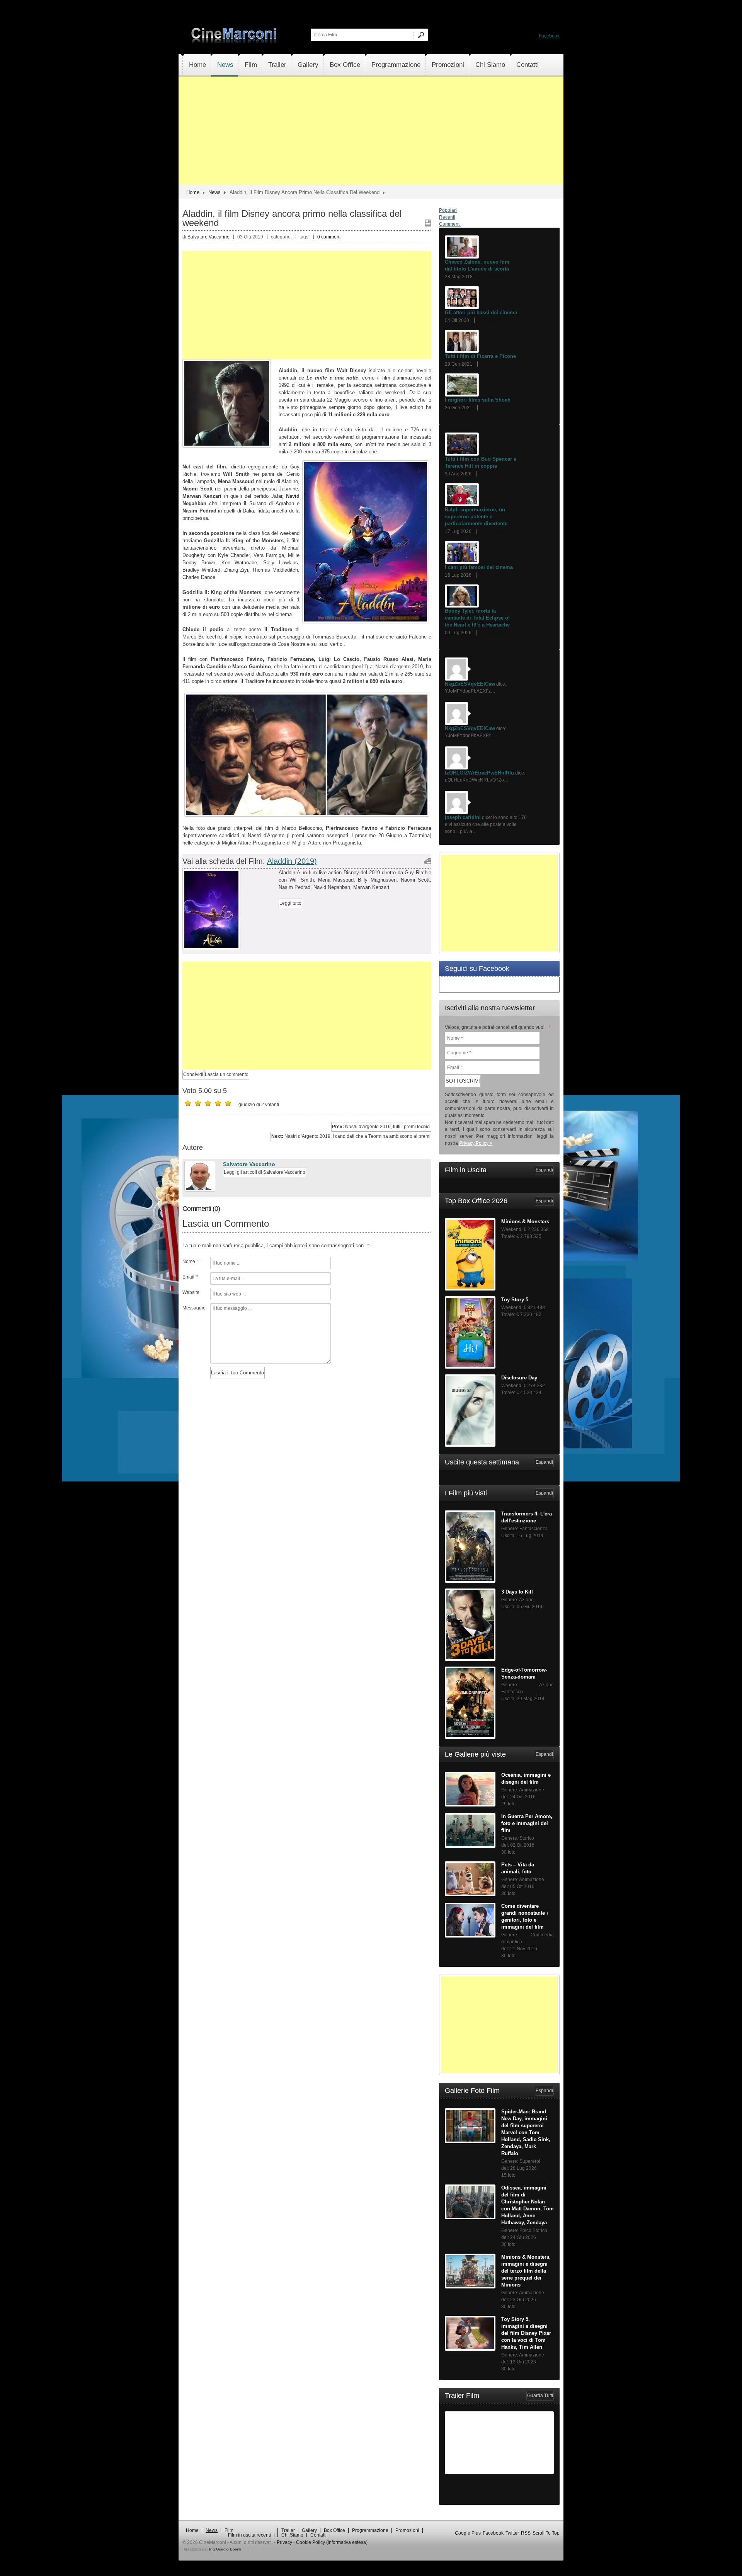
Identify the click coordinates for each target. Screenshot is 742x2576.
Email (190, 1277)
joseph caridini (463, 817)
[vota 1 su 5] (188, 1103)
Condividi (193, 1074)
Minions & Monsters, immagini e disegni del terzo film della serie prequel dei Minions (526, 2271)
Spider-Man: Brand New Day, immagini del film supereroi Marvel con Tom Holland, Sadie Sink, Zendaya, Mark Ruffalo (526, 2132)
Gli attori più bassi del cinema (481, 312)
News (225, 65)
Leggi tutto (290, 903)
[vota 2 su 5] (198, 1103)
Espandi (544, 1170)
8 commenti (492, 575)
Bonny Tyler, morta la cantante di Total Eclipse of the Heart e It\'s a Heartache (477, 618)
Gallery (308, 65)
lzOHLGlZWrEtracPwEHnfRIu (479, 773)
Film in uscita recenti (249, 2535)
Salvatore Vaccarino (249, 1164)
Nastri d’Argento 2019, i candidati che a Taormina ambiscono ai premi (351, 1136)
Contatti (528, 65)
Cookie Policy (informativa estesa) (332, 2542)
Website (191, 1292)
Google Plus (468, 2533)
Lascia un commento (227, 1074)
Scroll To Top (546, 2533)
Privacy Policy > (476, 1143)
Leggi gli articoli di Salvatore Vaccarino (265, 1172)
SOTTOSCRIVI (463, 1081)
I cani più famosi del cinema (479, 567)
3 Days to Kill (517, 1592)
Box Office (345, 65)
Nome (191, 1262)
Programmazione (396, 65)
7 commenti (493, 277)
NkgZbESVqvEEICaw (470, 684)
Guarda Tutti (540, 2396)
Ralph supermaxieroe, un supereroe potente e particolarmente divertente (476, 517)
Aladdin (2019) (292, 861)
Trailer (277, 65)
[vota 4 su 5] (218, 1103)
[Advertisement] (371, 131)
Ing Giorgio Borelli (225, 2549)
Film (251, 65)
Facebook (549, 36)
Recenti (447, 217)
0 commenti (329, 237)
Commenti (450, 224)
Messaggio (193, 1308)
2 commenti (493, 408)
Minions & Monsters (525, 1222)
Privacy (284, 2542)
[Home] (235, 41)
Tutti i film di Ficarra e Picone (480, 356)
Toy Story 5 (515, 1300)
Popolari (448, 210)
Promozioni (448, 65)
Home (197, 65)
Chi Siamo (490, 65)
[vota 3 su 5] (208, 1103)
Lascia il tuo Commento (237, 1373)
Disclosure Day (519, 1378)
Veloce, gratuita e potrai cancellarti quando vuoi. (498, 1027)
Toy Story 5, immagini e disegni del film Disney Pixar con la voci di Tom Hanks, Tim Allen (526, 2333)
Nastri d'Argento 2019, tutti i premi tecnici (381, 1127)
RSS (526, 2533)
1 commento (493, 633)
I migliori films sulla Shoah (478, 400)
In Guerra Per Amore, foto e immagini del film (527, 1823)
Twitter (512, 2533)
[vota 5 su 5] (228, 1103)
